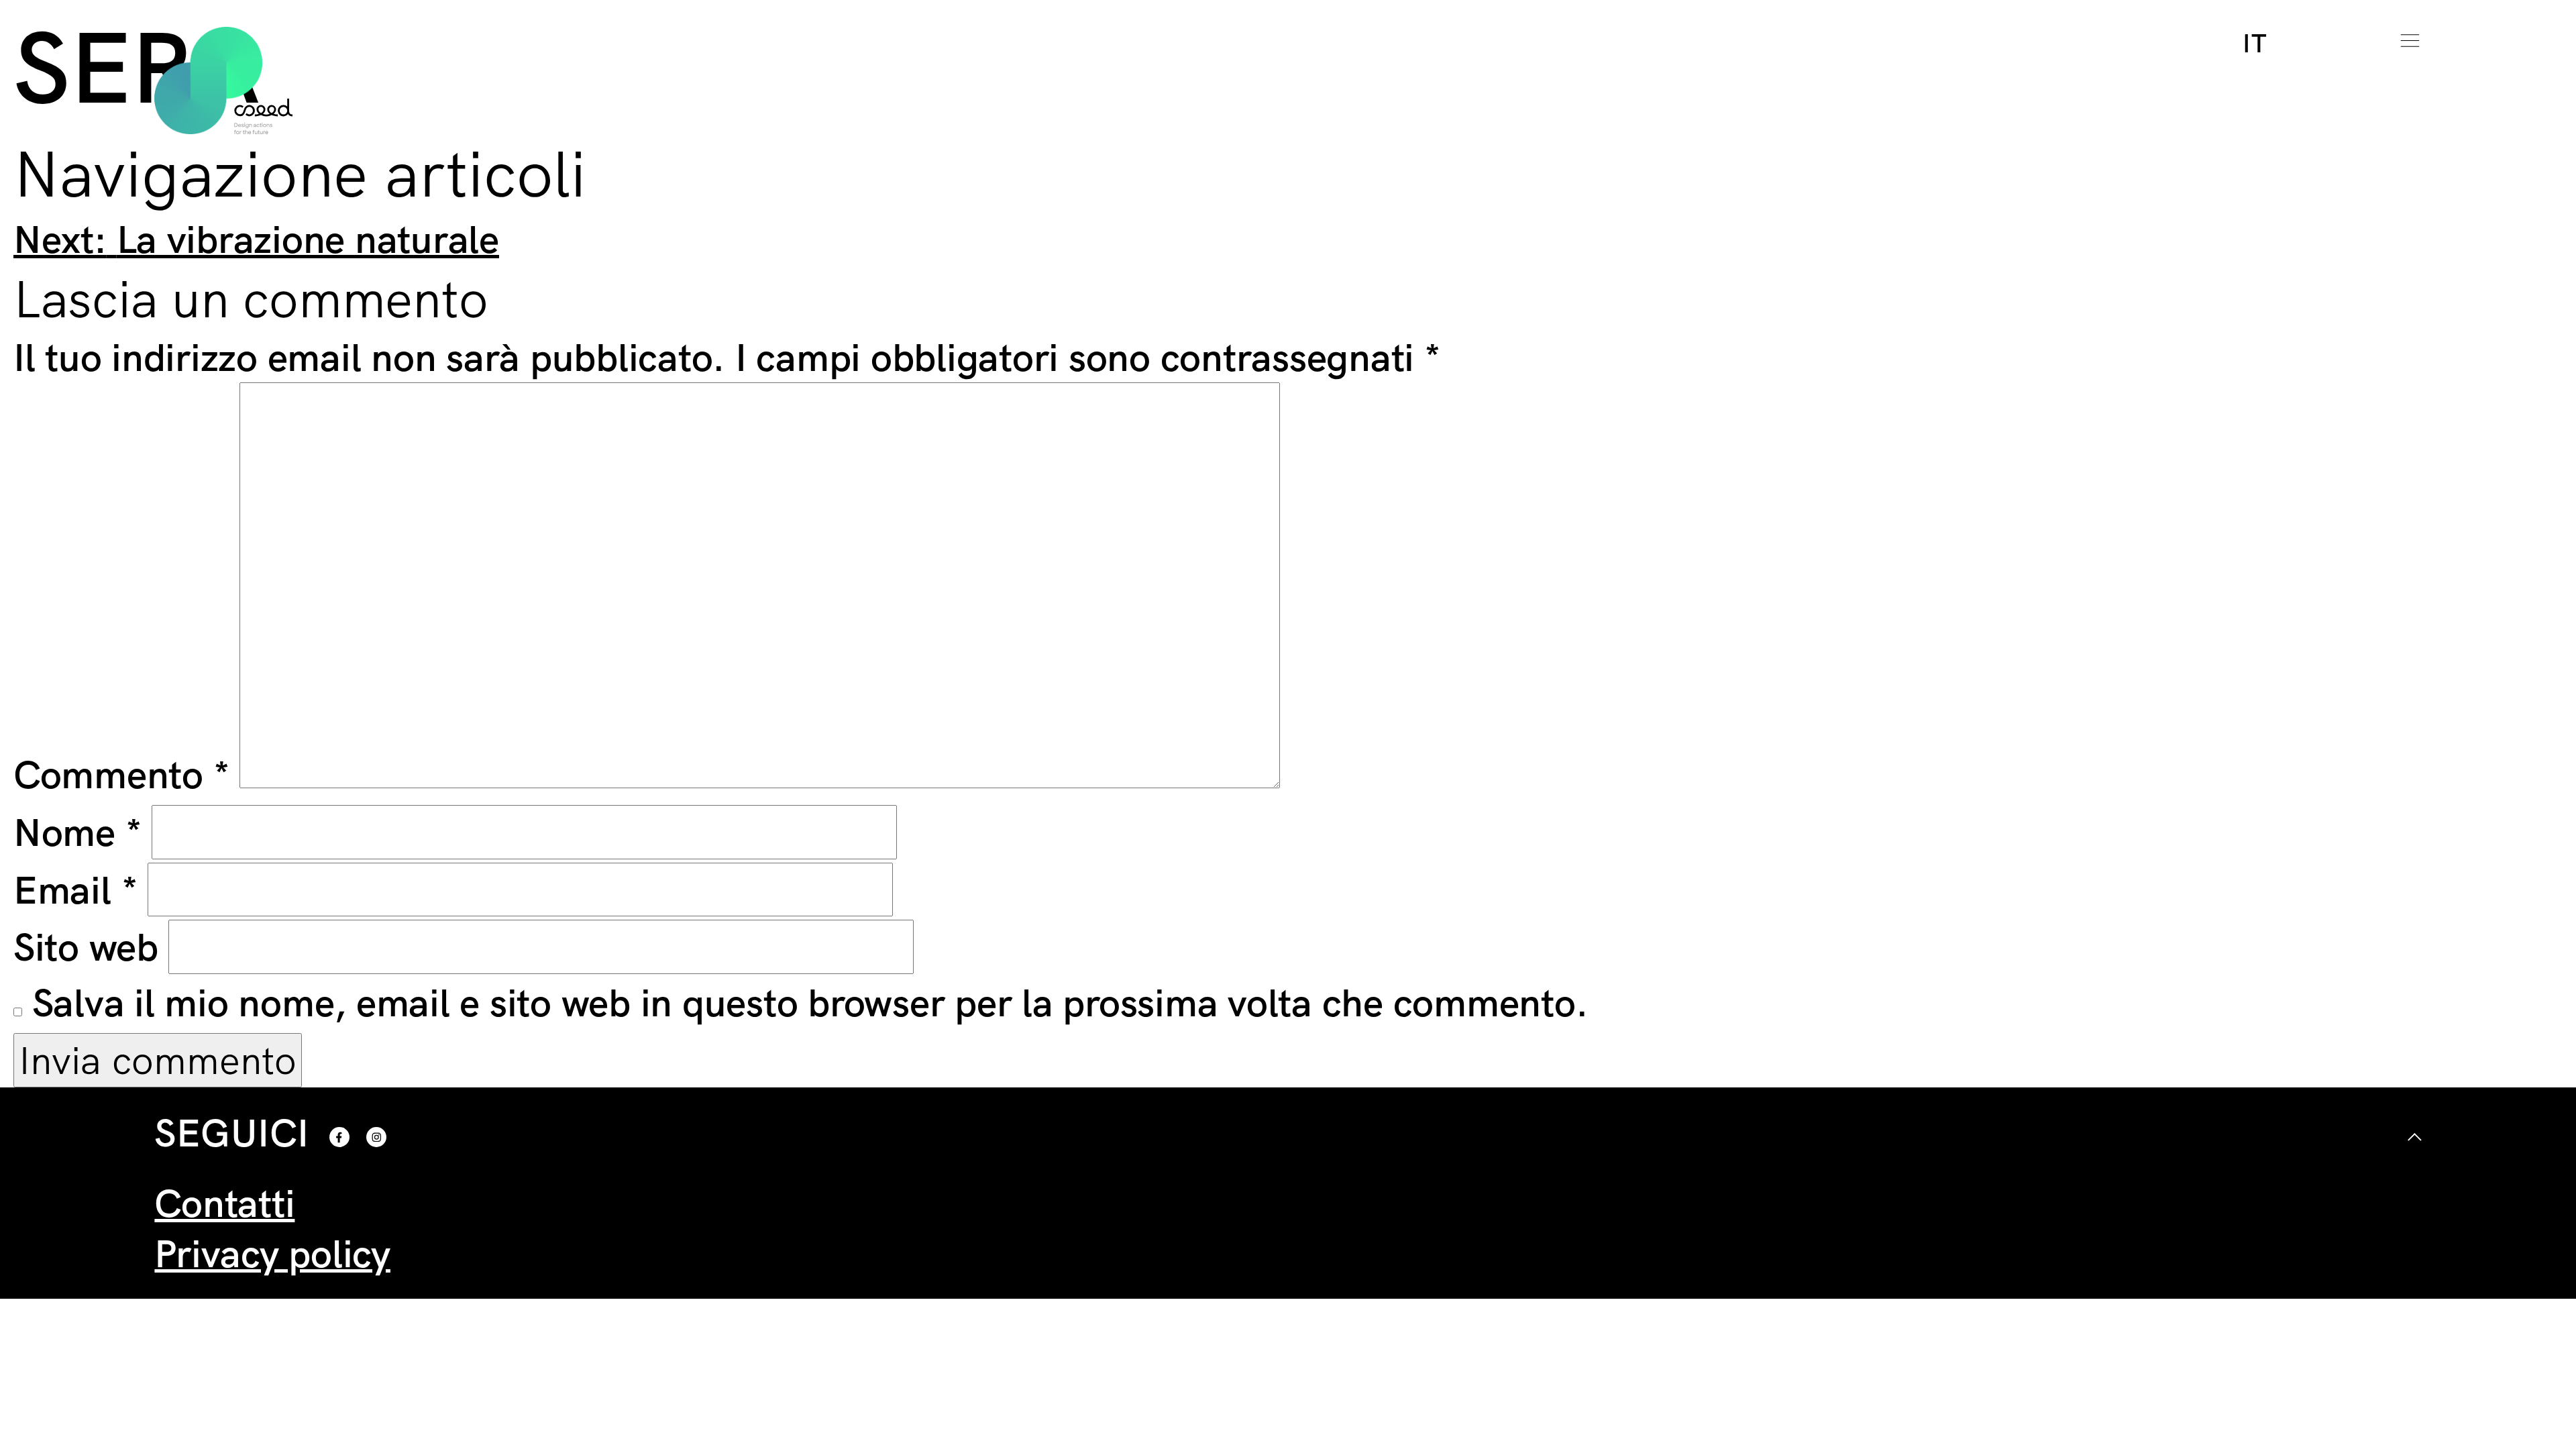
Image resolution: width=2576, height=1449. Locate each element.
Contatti (224, 1202)
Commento (122, 774)
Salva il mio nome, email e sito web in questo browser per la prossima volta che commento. (810, 1002)
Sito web (86, 946)
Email (75, 889)
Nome (78, 831)
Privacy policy (272, 1253)
